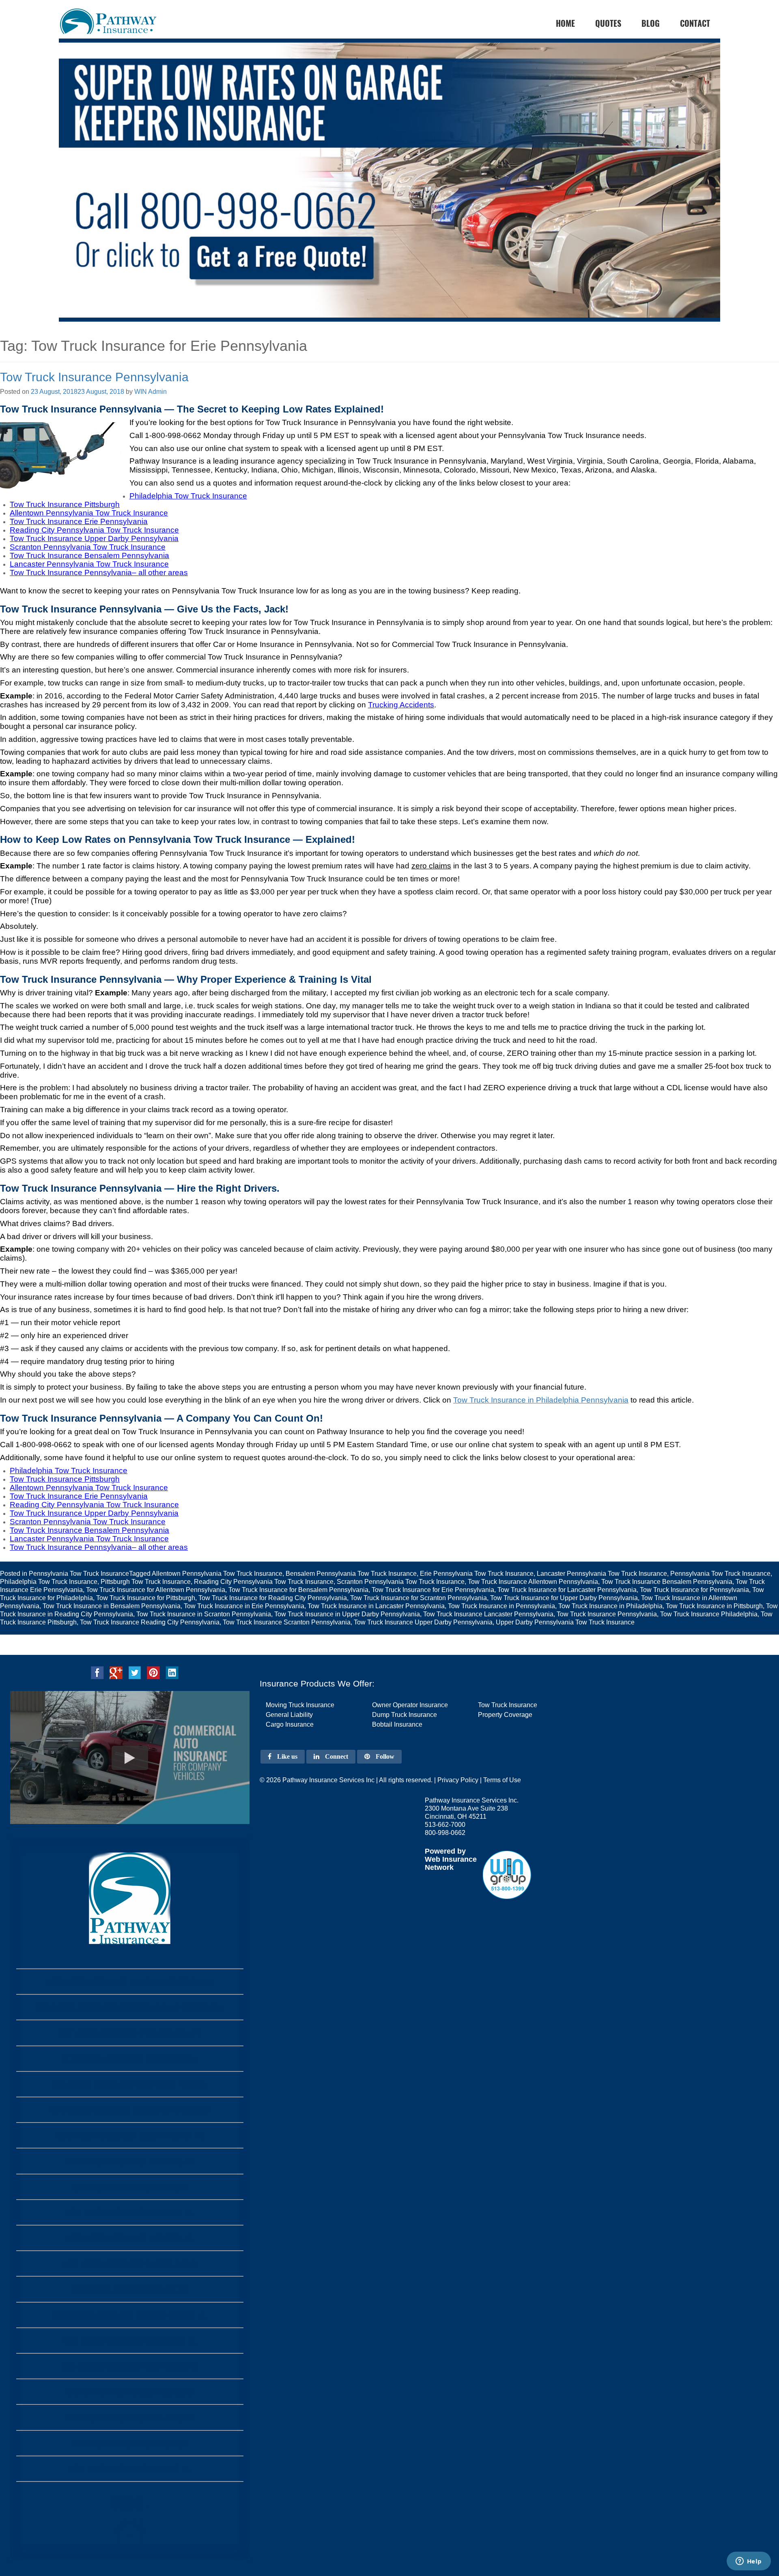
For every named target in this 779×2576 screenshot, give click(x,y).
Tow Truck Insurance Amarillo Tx (130, 2161)
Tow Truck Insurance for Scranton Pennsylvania (419, 1598)
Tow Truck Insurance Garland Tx (130, 2212)
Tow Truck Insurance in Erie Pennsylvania (244, 1606)
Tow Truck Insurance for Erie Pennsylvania (433, 1590)
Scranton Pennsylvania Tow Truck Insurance (401, 1582)
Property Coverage (505, 1715)
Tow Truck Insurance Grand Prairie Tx (130, 2135)
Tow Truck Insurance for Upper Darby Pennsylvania (564, 1598)
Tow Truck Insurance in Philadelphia (610, 1606)
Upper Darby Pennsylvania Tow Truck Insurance (565, 1622)
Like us (286, 1756)
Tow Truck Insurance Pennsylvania (94, 377)
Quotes (608, 23)
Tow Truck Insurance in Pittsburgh (714, 1606)
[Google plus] (116, 1672)
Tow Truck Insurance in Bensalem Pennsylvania (112, 1606)
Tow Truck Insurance (508, 1705)
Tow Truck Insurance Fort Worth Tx (130, 2366)
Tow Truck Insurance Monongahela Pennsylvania (130, 2007)
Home (130, 2502)
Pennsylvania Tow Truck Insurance (79, 1574)
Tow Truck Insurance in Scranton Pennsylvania (204, 1614)
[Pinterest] (153, 1672)
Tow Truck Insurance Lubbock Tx (130, 2238)
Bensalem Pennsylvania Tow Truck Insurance (351, 1574)
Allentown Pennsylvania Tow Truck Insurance (217, 1574)
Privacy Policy (458, 1780)
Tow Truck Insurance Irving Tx (130, 2187)
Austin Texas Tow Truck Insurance (130, 2392)
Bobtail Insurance (397, 1724)
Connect (336, 1756)
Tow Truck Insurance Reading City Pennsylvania (150, 1622)
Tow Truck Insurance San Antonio (130, 2417)
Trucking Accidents (401, 705)
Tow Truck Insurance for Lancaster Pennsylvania (567, 1590)
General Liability (289, 1715)
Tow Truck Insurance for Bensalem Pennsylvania (298, 1590)
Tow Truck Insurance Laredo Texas (130, 2263)
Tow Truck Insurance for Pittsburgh (146, 1598)
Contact (695, 23)
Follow (384, 1756)
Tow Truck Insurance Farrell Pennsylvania (130, 1982)
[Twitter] (135, 1672)
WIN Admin (151, 392)
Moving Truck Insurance (300, 1705)
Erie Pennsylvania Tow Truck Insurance (477, 1574)
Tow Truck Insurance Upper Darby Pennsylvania (423, 1622)
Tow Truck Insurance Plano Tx (130, 2289)
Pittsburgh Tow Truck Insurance (146, 1582)
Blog (651, 23)
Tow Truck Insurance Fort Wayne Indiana (130, 2084)
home (565, 23)
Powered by (445, 1851)
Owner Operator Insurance (410, 1705)
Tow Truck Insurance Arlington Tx (130, 2341)
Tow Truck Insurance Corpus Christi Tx (130, 2315)
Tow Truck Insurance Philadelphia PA (130, 2033)
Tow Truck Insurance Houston (130, 2443)
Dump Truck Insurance (405, 1715)
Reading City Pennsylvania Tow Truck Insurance (264, 1582)
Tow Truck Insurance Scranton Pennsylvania (287, 1622)
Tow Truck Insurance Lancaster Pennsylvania (488, 1614)
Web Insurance (451, 1859)
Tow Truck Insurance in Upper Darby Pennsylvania (347, 1614)
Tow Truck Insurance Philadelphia (709, 1614)
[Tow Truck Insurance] (389, 195)
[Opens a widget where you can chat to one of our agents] (749, 2562)
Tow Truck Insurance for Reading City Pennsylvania (273, 1598)
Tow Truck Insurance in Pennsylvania (501, 1606)
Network (439, 1867)
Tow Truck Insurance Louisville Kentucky (130, 2110)
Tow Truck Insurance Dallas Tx (130, 2469)
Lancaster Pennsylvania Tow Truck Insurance (602, 1574)
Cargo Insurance (290, 1724)
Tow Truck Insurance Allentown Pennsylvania (533, 1582)
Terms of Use (502, 1780)
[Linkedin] (172, 1672)
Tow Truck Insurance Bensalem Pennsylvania (667, 1582)
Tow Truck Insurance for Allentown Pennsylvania (156, 1590)
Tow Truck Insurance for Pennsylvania (694, 1590)
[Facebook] (97, 1672)
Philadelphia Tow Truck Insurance (49, 1582)
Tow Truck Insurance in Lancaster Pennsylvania (376, 1606)
